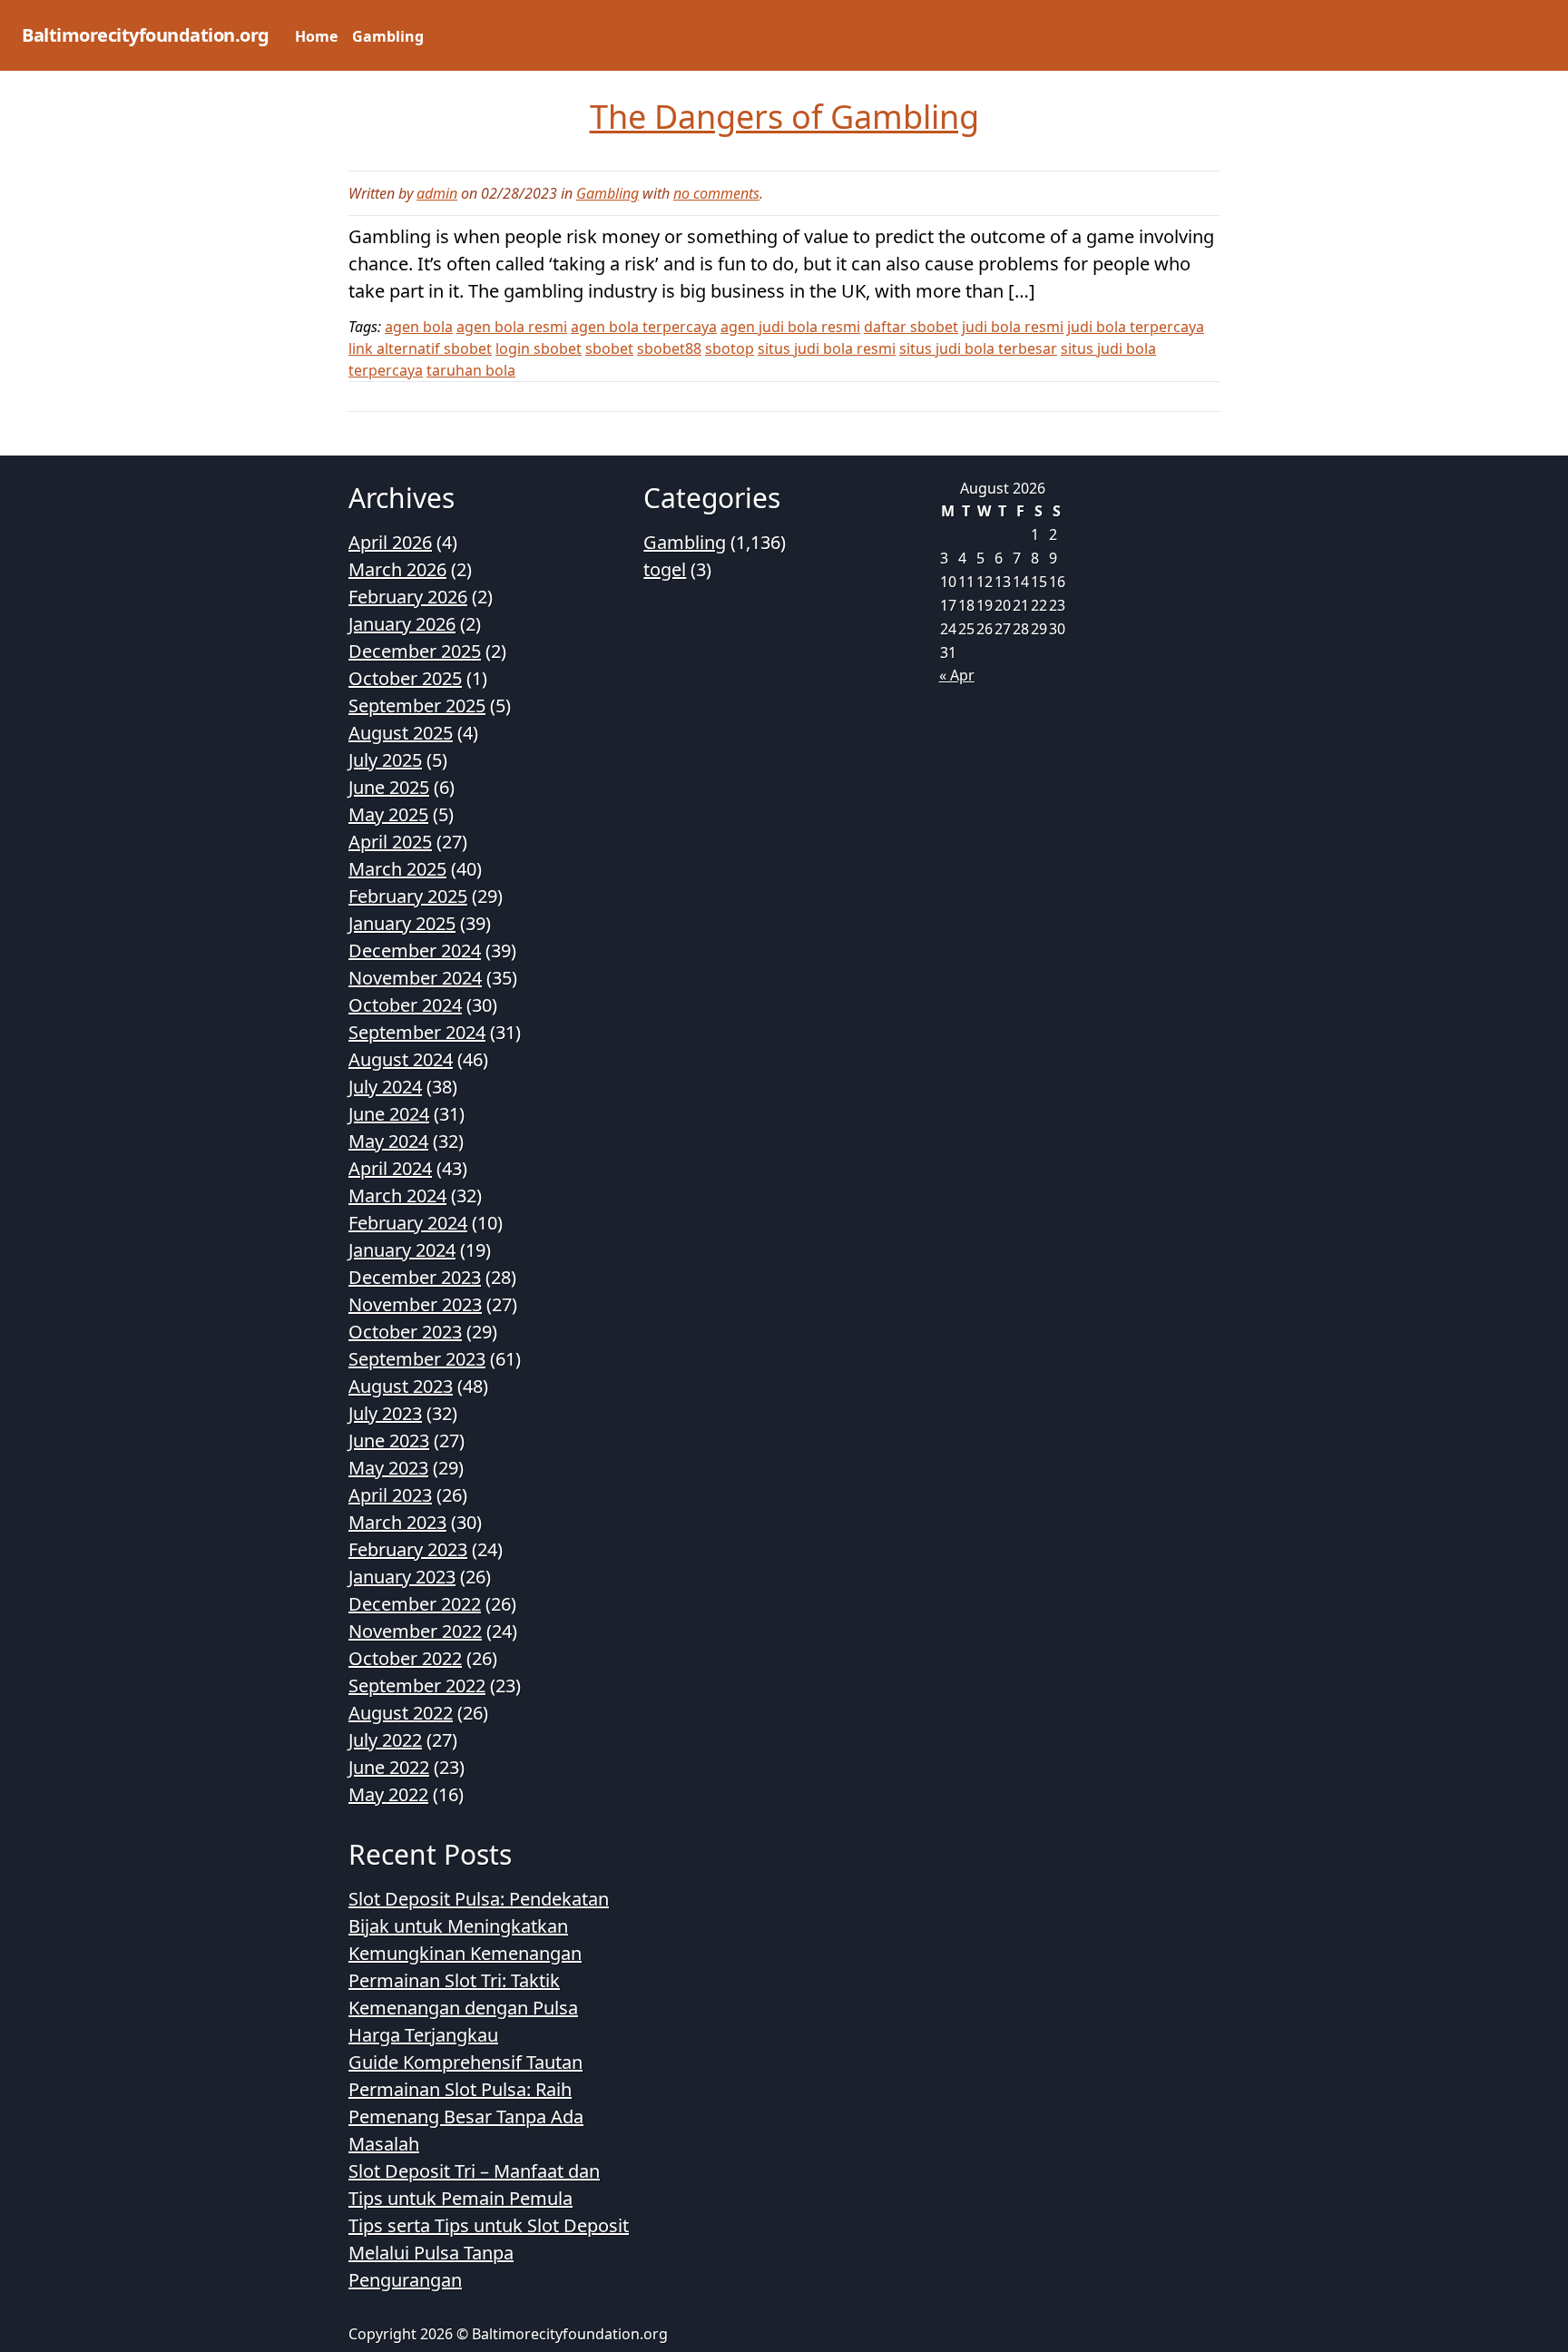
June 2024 (389, 1114)
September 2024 (417, 1032)
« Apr (957, 675)
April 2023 (390, 1495)
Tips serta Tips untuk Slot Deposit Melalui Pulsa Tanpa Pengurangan (489, 2253)
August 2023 (401, 1386)
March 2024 (397, 1196)
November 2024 (415, 978)
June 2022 (389, 1767)
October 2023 (405, 1332)
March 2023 (397, 1522)
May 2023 (388, 1468)
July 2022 (385, 1740)
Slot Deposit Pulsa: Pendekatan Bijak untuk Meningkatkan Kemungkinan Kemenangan (479, 1926)
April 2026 (390, 542)
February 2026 (408, 597)
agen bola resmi (512, 327)
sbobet (609, 348)
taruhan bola (471, 370)
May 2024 (388, 1141)
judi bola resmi (1013, 327)
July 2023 (385, 1413)
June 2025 (389, 787)
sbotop (730, 348)
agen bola (419, 327)
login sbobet (539, 348)
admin (437, 193)
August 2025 (401, 733)
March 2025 (397, 869)
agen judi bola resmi (790, 327)
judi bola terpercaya (1136, 327)
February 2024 (408, 1223)
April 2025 (390, 842)
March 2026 (397, 569)
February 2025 (408, 896)
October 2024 (405, 1005)
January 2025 (402, 923)
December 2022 (415, 1604)
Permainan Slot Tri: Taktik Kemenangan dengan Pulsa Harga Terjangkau (463, 2008)
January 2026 (402, 624)
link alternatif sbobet (420, 348)
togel (665, 569)
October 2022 (405, 1658)
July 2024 (385, 1087)
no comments (716, 193)
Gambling (388, 36)
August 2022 (401, 1713)
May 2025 (388, 814)
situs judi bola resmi (827, 348)
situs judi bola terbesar (978, 348)
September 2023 (417, 1359)
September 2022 (417, 1686)
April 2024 (390, 1168)
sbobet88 (669, 348)
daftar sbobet (911, 327)
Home (316, 36)
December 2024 (415, 951)
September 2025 (417, 706)
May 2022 (388, 1794)
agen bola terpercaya (644, 327)
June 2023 (389, 1441)
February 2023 (408, 1549)
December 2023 (415, 1277)
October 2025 (405, 678)
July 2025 (385, 760)
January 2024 (402, 1250)
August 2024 (401, 1059)
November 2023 (415, 1304)
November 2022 (415, 1631)
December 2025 (415, 651)
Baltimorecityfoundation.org (146, 35)
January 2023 (402, 1577)
